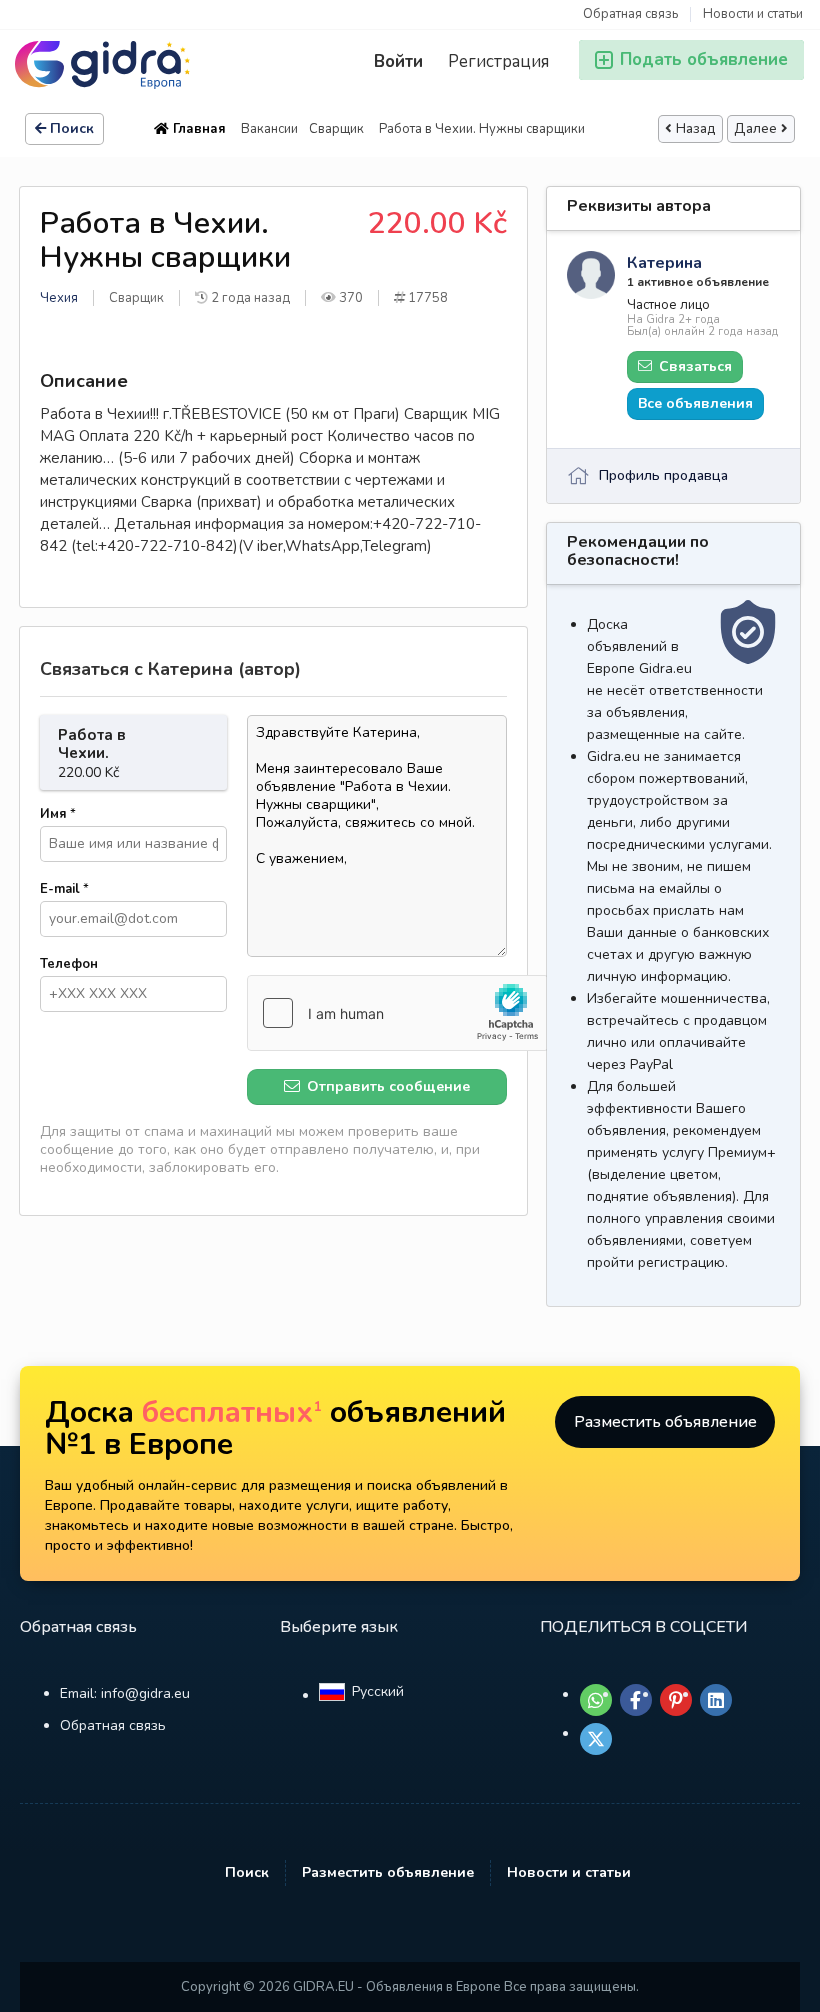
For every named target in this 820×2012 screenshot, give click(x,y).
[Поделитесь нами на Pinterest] (676, 1700)
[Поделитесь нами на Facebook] (636, 1700)
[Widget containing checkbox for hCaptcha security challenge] (398, 1013)
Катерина (664, 263)
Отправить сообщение (386, 1086)
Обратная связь (630, 14)
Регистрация (498, 61)
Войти (398, 61)
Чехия (59, 298)
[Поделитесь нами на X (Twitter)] (596, 1739)
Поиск (72, 128)
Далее (755, 129)
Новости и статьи (753, 14)
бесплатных (232, 1412)
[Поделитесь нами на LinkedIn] (716, 1700)
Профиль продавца (663, 475)
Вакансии (269, 129)
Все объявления (695, 403)
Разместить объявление (665, 1422)
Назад (696, 129)
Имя (58, 814)
